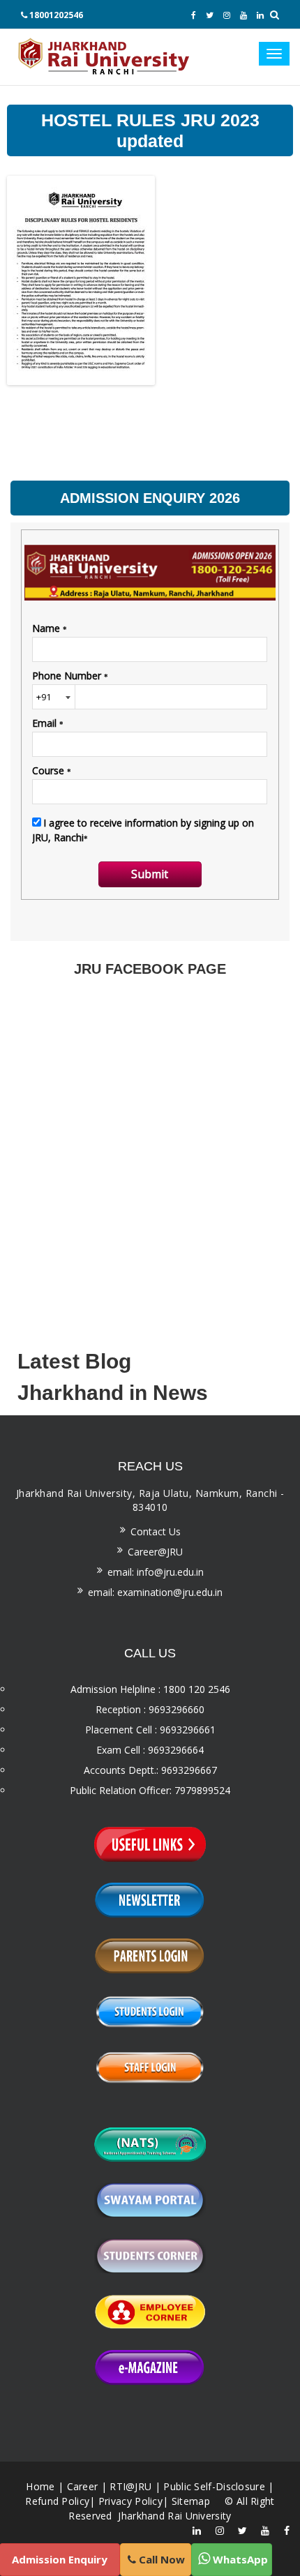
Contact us (156, 1531)
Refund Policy (57, 2501)
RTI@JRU (130, 2486)
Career (83, 2486)
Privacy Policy (130, 2501)
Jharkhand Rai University (173, 2516)
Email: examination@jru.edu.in (155, 1592)
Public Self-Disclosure (214, 2486)
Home (40, 2486)
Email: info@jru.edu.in (156, 1572)
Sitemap (191, 2501)
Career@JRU (155, 1552)
